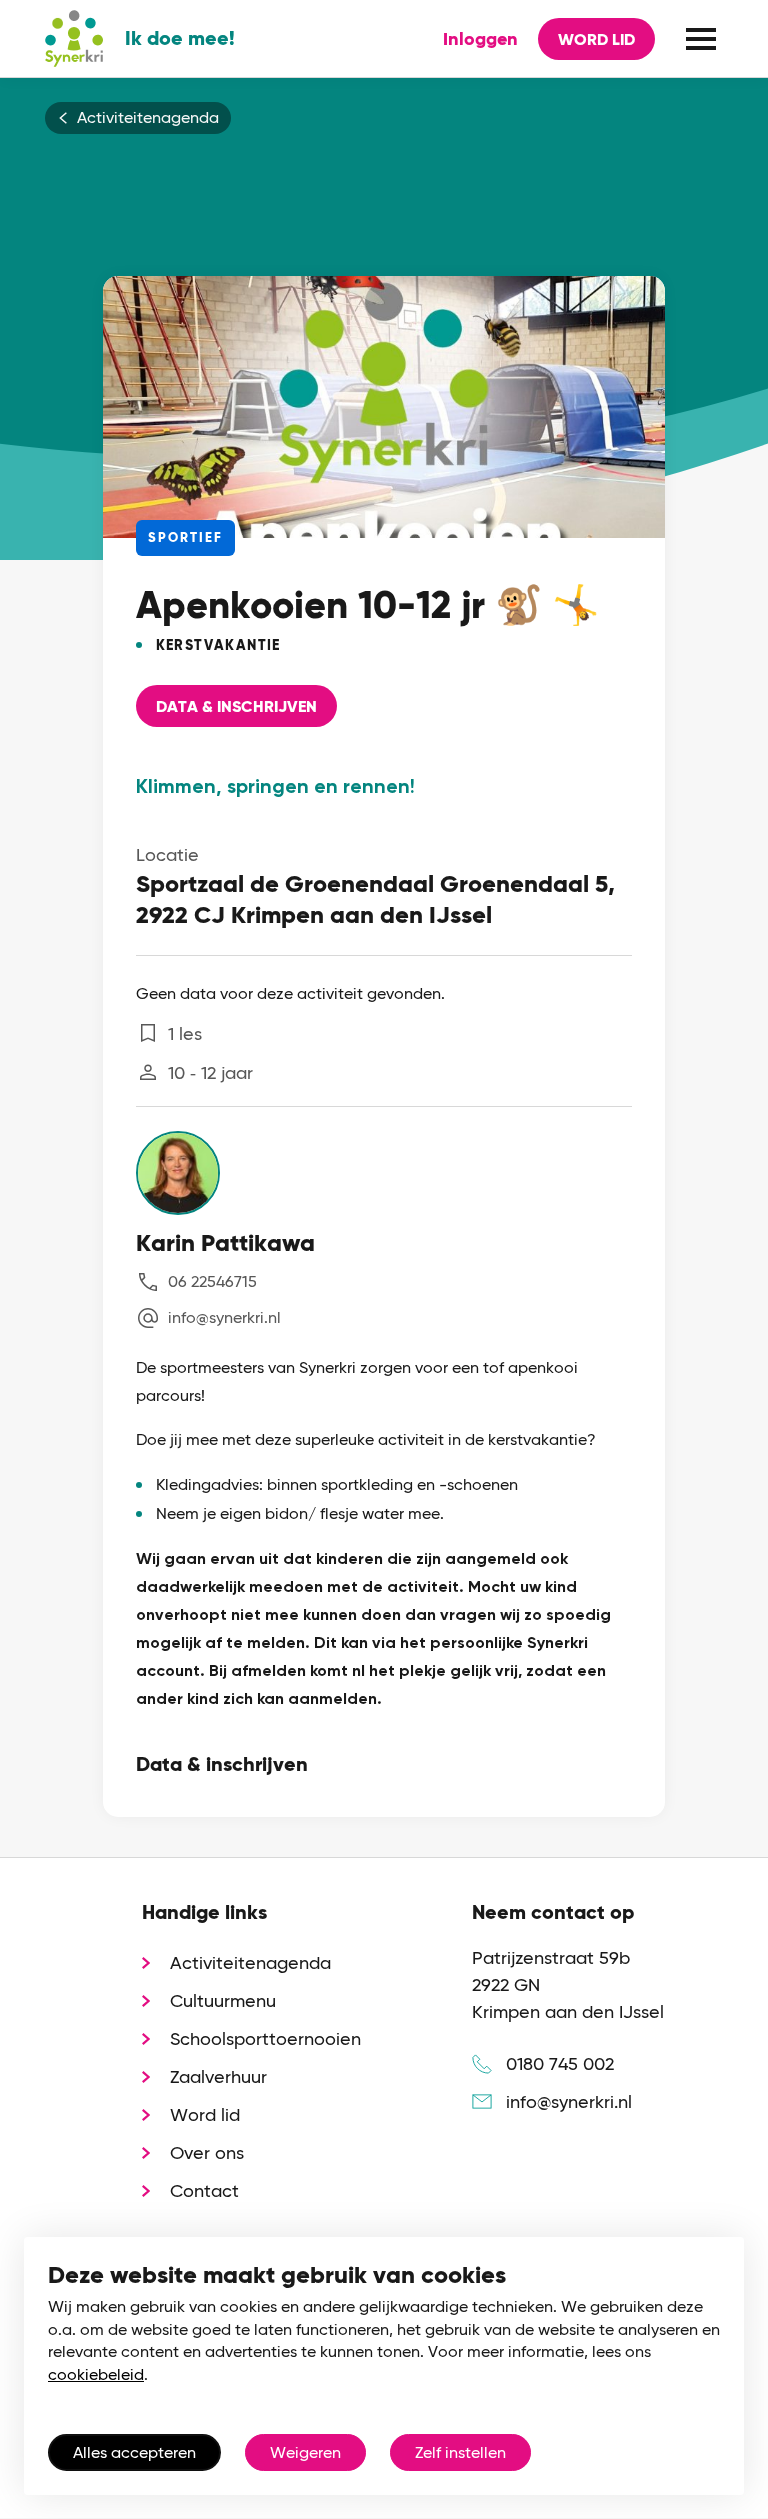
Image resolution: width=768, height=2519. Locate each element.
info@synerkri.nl (224, 1317)
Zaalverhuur (218, 2076)
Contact (204, 2190)
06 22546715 (212, 1281)
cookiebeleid (96, 2374)
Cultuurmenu (223, 2000)
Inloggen (480, 39)
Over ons (207, 2152)
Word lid (596, 39)
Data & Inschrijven (236, 706)
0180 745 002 (560, 2063)
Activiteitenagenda (148, 118)
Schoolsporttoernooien (265, 2038)
